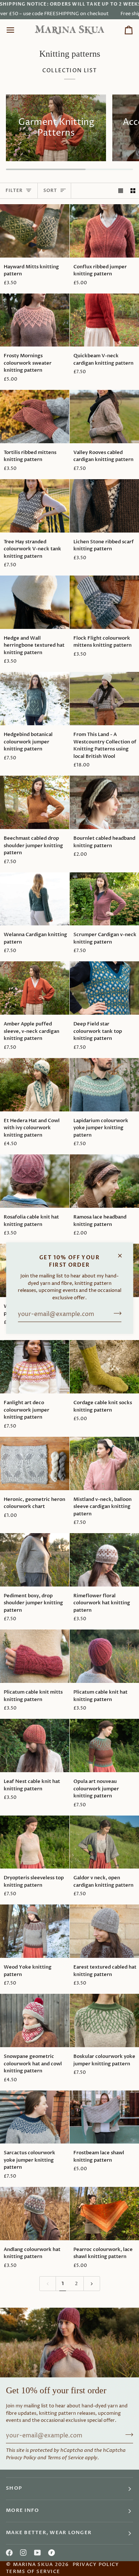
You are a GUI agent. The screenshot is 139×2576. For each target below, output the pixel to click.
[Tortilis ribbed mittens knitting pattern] (35, 417)
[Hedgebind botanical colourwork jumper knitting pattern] (35, 699)
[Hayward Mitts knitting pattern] (35, 231)
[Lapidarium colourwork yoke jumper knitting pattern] (104, 1085)
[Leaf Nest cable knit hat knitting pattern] (35, 1745)
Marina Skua (33, 2565)
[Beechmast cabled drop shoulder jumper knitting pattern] (35, 802)
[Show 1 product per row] (121, 191)
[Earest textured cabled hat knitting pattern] (104, 1931)
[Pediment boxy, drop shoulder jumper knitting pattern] (35, 1560)
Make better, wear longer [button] (49, 2533)
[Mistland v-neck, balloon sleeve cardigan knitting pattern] (104, 1463)
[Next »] (92, 2284)
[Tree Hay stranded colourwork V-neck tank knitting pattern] (35, 506)
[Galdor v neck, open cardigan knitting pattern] (104, 1842)
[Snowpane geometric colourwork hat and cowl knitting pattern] (35, 2020)
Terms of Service (66, 2458)
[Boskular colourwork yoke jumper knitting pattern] (104, 2020)
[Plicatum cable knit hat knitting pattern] (104, 1656)
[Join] (115, 1313)
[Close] (123, 1252)
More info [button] (22, 2511)
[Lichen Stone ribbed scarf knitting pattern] (104, 506)
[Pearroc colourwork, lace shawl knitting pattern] (104, 2214)
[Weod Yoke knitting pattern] (35, 1931)
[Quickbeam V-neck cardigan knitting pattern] (104, 320)
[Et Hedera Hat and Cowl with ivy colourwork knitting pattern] (35, 1085)
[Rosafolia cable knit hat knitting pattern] (35, 1181)
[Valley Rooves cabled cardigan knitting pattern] (104, 417)
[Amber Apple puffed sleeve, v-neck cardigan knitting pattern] (35, 988)
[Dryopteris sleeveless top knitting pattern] (35, 1842)
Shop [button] (14, 2488)
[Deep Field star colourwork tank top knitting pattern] (104, 988)
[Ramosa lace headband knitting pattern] (104, 1181)
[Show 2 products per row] (133, 191)
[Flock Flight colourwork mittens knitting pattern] (104, 602)
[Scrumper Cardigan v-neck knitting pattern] (104, 899)
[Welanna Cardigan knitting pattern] (35, 899)
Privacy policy (96, 2565)
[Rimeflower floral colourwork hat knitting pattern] (104, 1560)
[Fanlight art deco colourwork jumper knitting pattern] (35, 1367)
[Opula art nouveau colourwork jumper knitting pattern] (104, 1745)
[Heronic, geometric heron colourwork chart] (35, 1463)
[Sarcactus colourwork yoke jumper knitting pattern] (35, 2117)
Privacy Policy (21, 2458)
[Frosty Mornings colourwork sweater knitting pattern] (35, 320)
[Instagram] (23, 2553)
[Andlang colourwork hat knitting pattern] (35, 2214)
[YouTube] (37, 2553)
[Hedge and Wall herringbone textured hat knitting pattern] (35, 602)
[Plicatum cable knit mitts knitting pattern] (35, 1656)
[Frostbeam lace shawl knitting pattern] (104, 2117)
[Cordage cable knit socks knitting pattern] (104, 1367)
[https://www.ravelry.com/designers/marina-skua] (52, 2553)
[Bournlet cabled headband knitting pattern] (104, 802)
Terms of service (33, 2572)
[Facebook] (9, 2553)
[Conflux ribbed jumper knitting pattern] (104, 231)
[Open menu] (17, 30)
